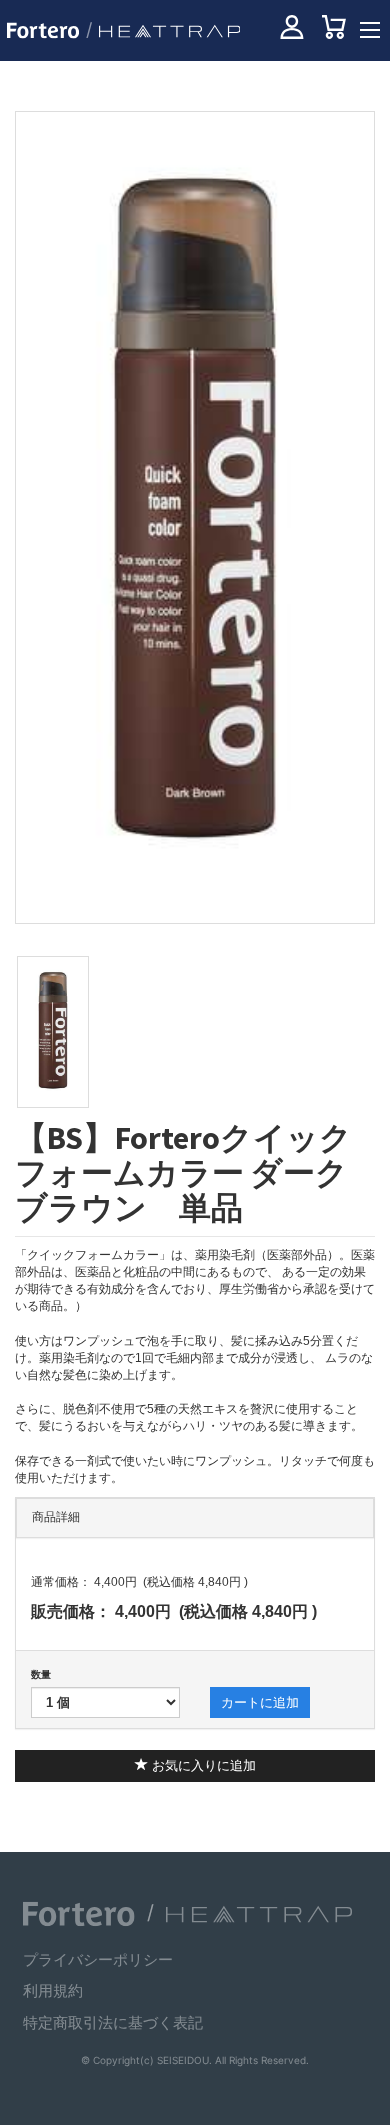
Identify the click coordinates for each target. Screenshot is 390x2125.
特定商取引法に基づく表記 (113, 2022)
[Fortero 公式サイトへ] (79, 1914)
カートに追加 (260, 1702)
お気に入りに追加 (202, 1765)
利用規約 (53, 1990)
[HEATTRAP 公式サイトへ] (164, 31)
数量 (41, 1674)
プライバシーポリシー (98, 1959)
